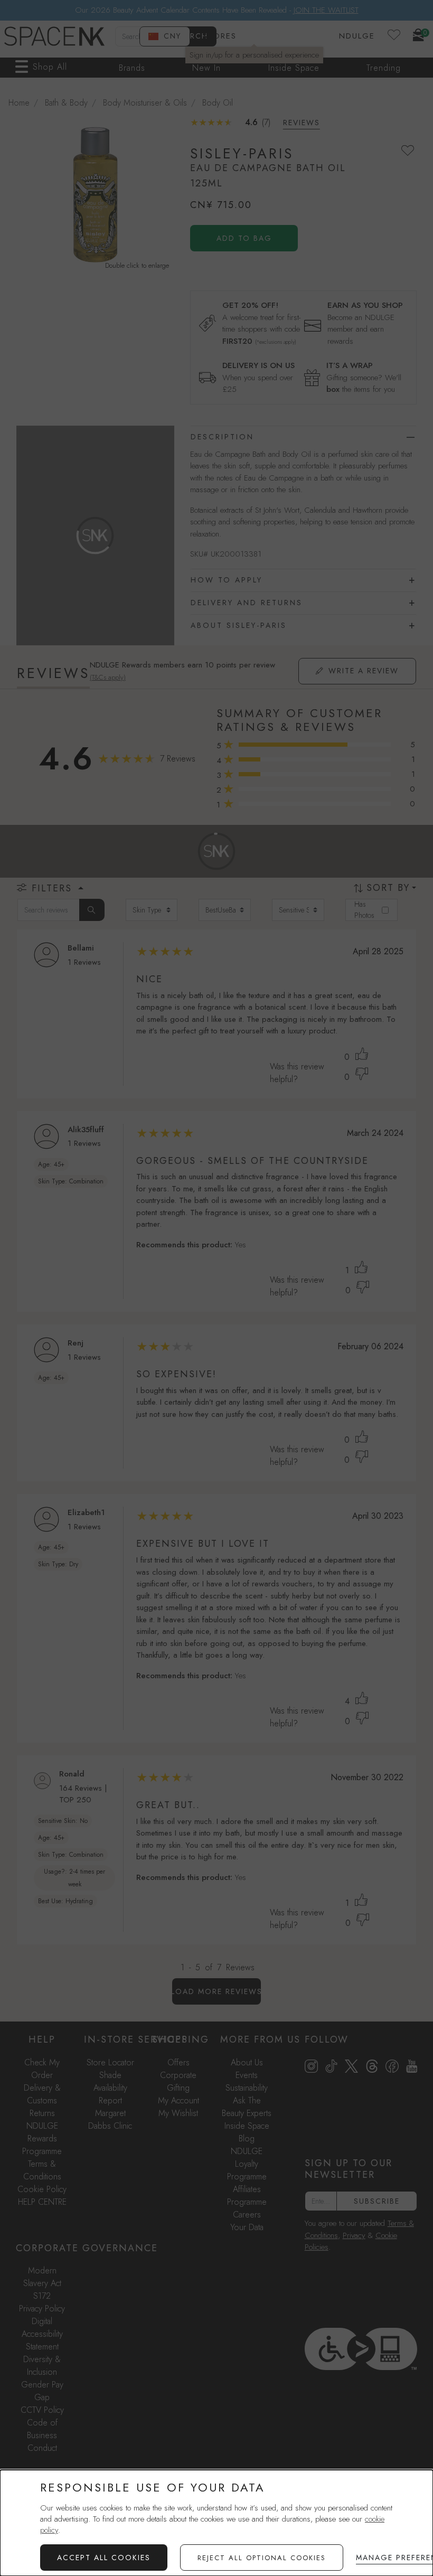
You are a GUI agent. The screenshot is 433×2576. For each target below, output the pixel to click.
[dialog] (216, 2523)
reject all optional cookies (262, 2558)
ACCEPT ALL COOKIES (104, 2558)
